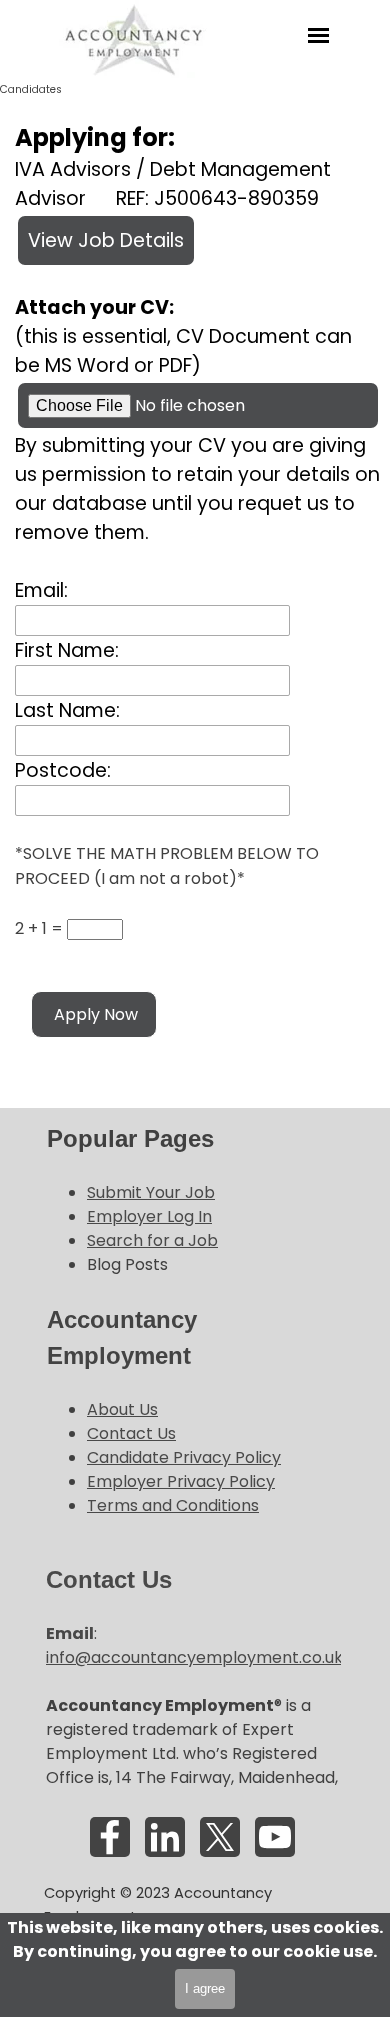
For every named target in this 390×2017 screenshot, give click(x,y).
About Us (122, 1409)
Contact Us (131, 1433)
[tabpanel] (193, 1199)
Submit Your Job (151, 1192)
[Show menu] (318, 35)
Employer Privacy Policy (181, 1481)
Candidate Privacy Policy (184, 1457)
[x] (220, 1837)
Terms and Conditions (173, 1505)
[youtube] (275, 1837)
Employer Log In (149, 1216)
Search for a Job (152, 1240)
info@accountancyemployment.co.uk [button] (194, 1657)
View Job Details (106, 240)
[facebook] (110, 1837)
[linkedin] (165, 1837)
